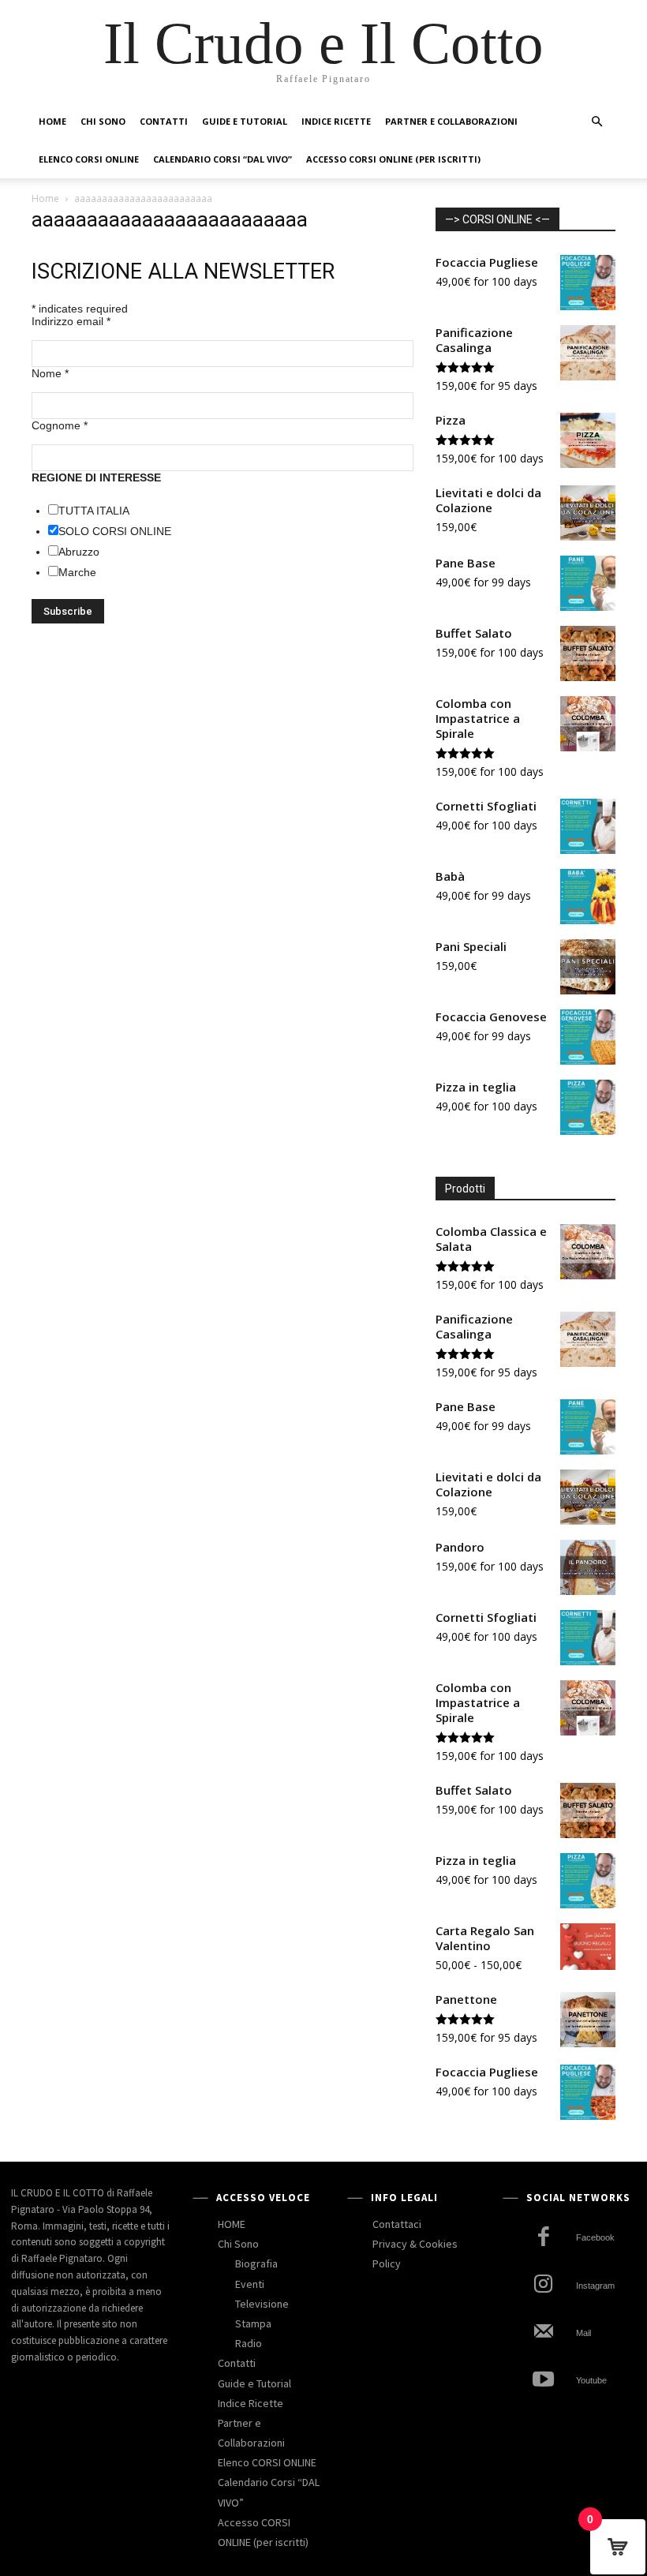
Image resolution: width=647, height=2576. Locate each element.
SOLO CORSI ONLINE (115, 531)
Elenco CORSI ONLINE (89, 159)
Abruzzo (79, 552)
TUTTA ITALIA (94, 511)
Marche (77, 572)
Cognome (60, 425)
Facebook (595, 2237)
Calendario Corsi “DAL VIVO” (223, 159)
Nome (50, 373)
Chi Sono (103, 121)
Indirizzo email (71, 321)
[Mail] (543, 2333)
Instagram (595, 2286)
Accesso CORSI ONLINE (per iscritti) (393, 159)
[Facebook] (543, 2239)
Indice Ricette (336, 121)
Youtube (591, 2380)
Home (45, 198)
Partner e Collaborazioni (451, 121)
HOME (52, 121)
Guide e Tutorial (245, 121)
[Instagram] (543, 2286)
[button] (597, 122)
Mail (583, 2333)
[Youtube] (543, 2381)
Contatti (164, 121)
